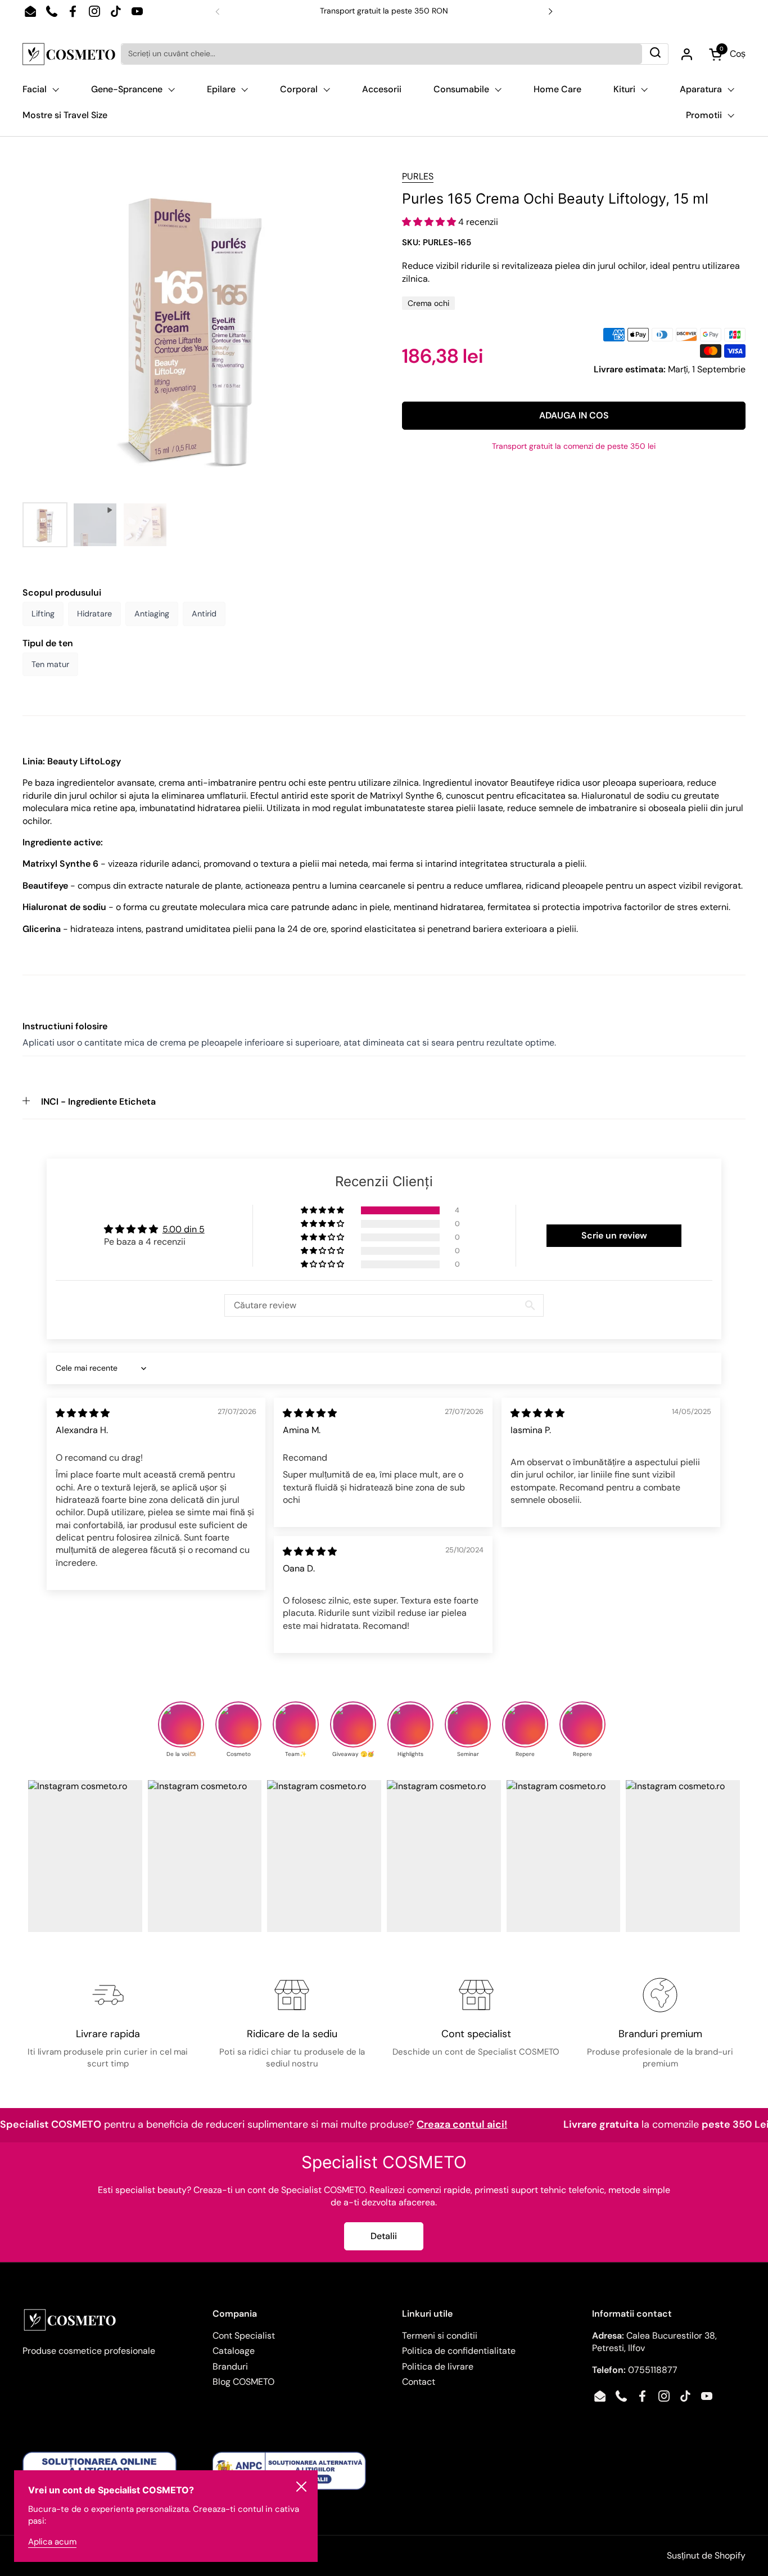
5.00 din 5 (184, 1229)
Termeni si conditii (440, 2336)
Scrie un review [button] (614, 1235)
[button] (430, 222)
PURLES (418, 176)
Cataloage (234, 2351)
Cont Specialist (244, 2336)
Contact (419, 2382)
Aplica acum (52, 2542)
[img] (83, 1413)
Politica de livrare (438, 2366)
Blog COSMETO (243, 2382)
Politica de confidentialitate (459, 2351)
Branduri (230, 2366)
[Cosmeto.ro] (69, 54)
